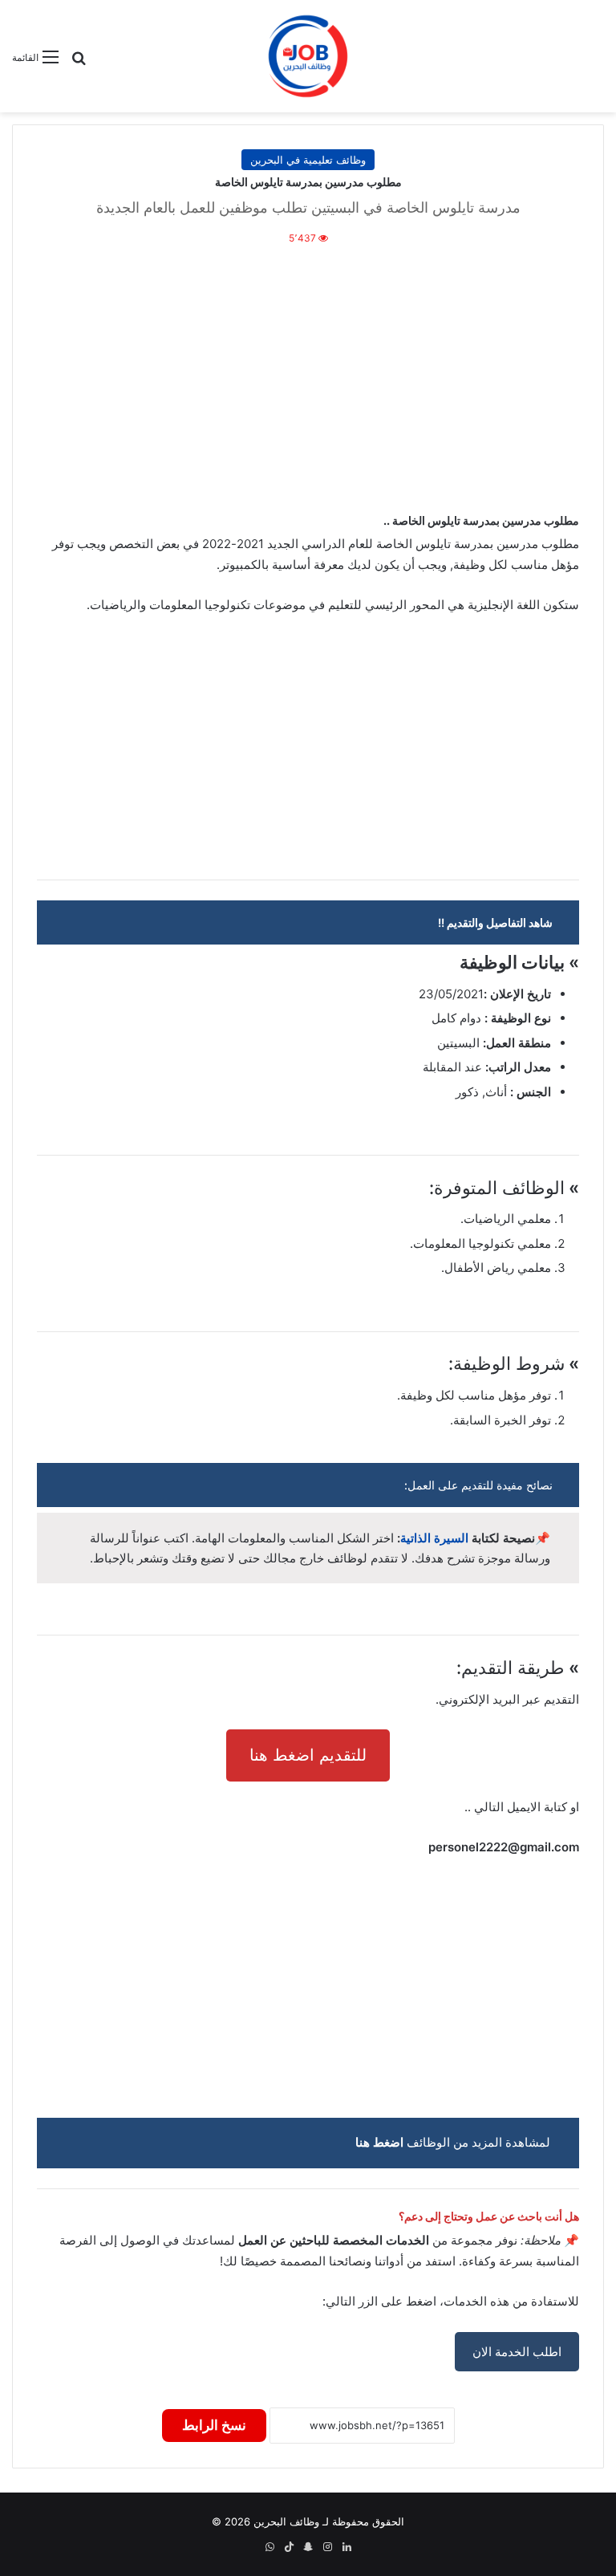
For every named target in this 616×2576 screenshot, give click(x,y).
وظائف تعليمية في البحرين (308, 160)
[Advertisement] (308, 376)
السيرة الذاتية (434, 1538)
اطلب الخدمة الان (517, 2352)
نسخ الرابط (214, 2425)
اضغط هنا (379, 2142)
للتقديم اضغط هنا (308, 1755)
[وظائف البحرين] (308, 56)
